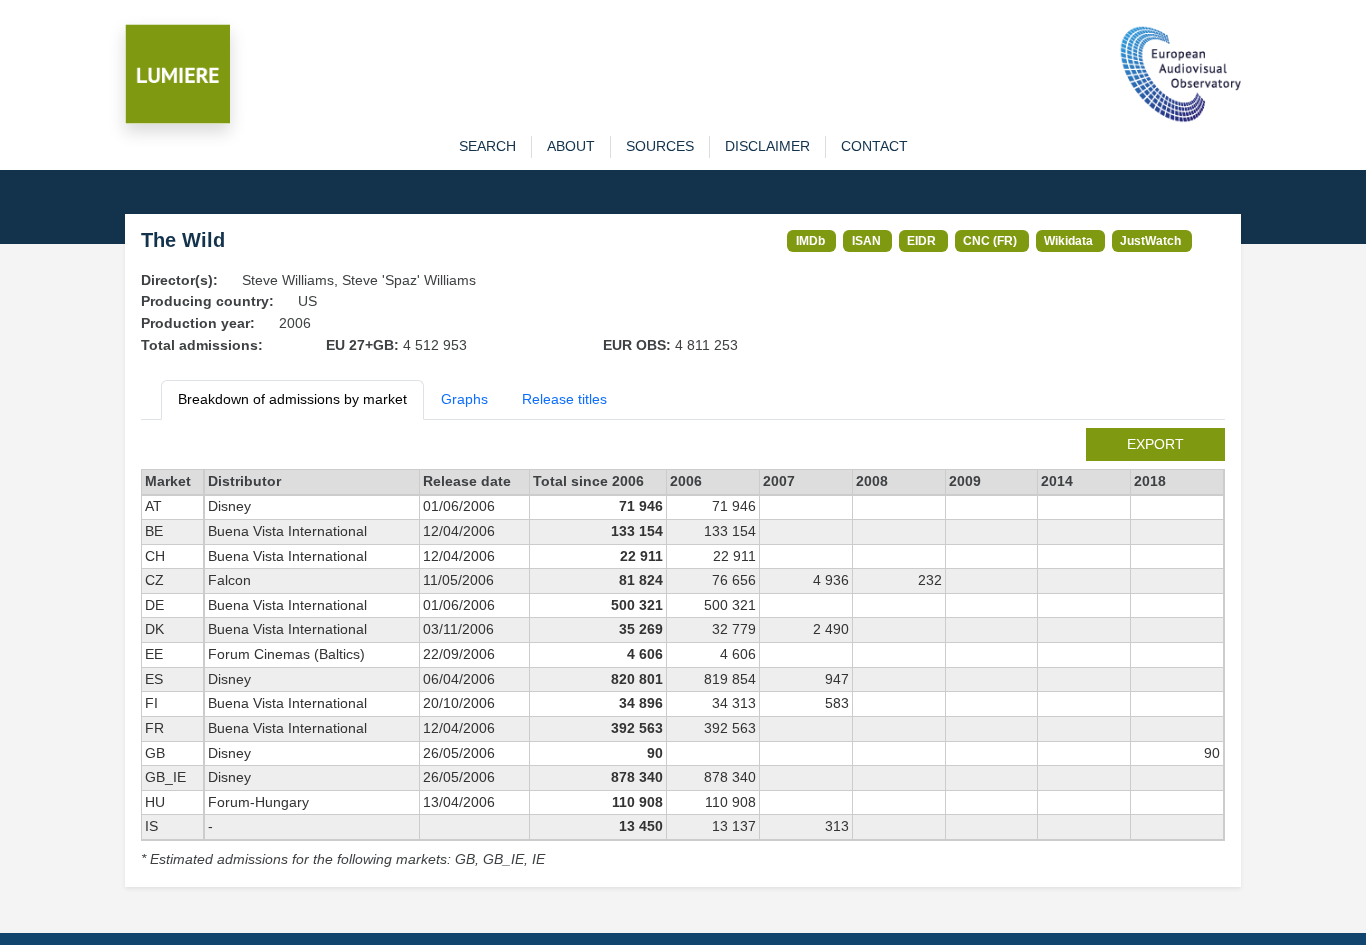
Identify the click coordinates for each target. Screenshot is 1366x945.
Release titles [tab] (564, 399)
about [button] (571, 146)
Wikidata (1068, 240)
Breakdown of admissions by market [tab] (292, 399)
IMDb (810, 240)
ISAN (866, 240)
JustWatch (1150, 240)
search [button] (487, 146)
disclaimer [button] (767, 146)
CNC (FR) (990, 240)
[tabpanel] (683, 649)
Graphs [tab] (464, 399)
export (1155, 444)
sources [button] (660, 146)
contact (874, 146)
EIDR (921, 240)
